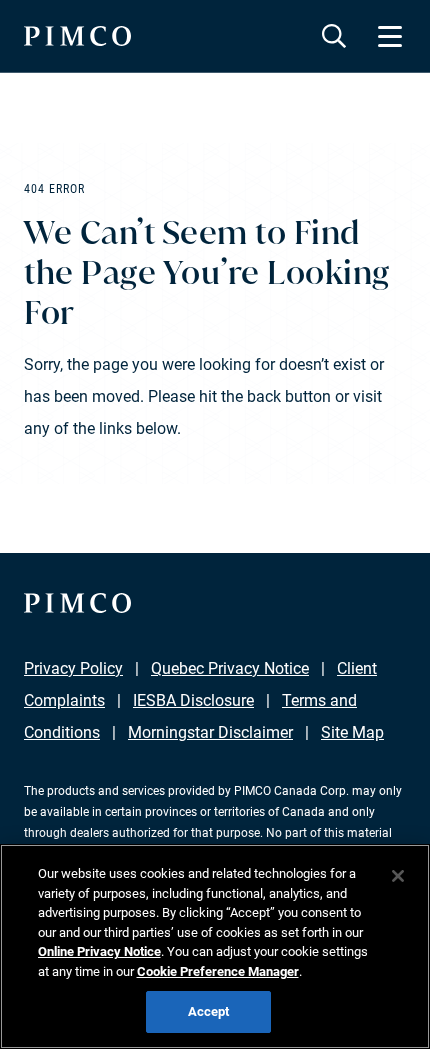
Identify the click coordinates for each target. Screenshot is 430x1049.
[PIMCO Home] (77, 36)
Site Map (352, 732)
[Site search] (334, 36)
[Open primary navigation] (390, 36)
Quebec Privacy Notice (230, 668)
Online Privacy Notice (99, 951)
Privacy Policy (73, 668)
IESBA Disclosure (193, 700)
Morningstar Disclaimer (210, 732)
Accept (209, 1011)
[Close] (398, 876)
